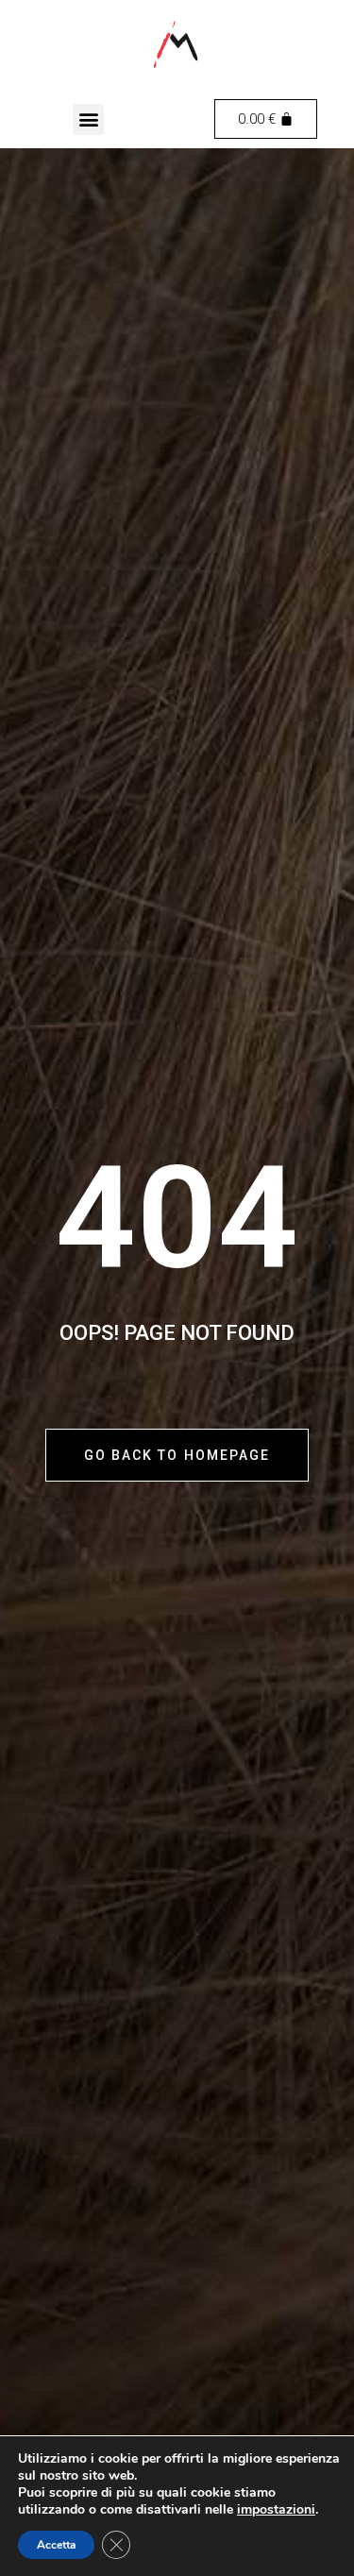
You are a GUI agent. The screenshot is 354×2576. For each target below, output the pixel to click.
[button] (88, 119)
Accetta (56, 2545)
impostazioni (276, 2510)
